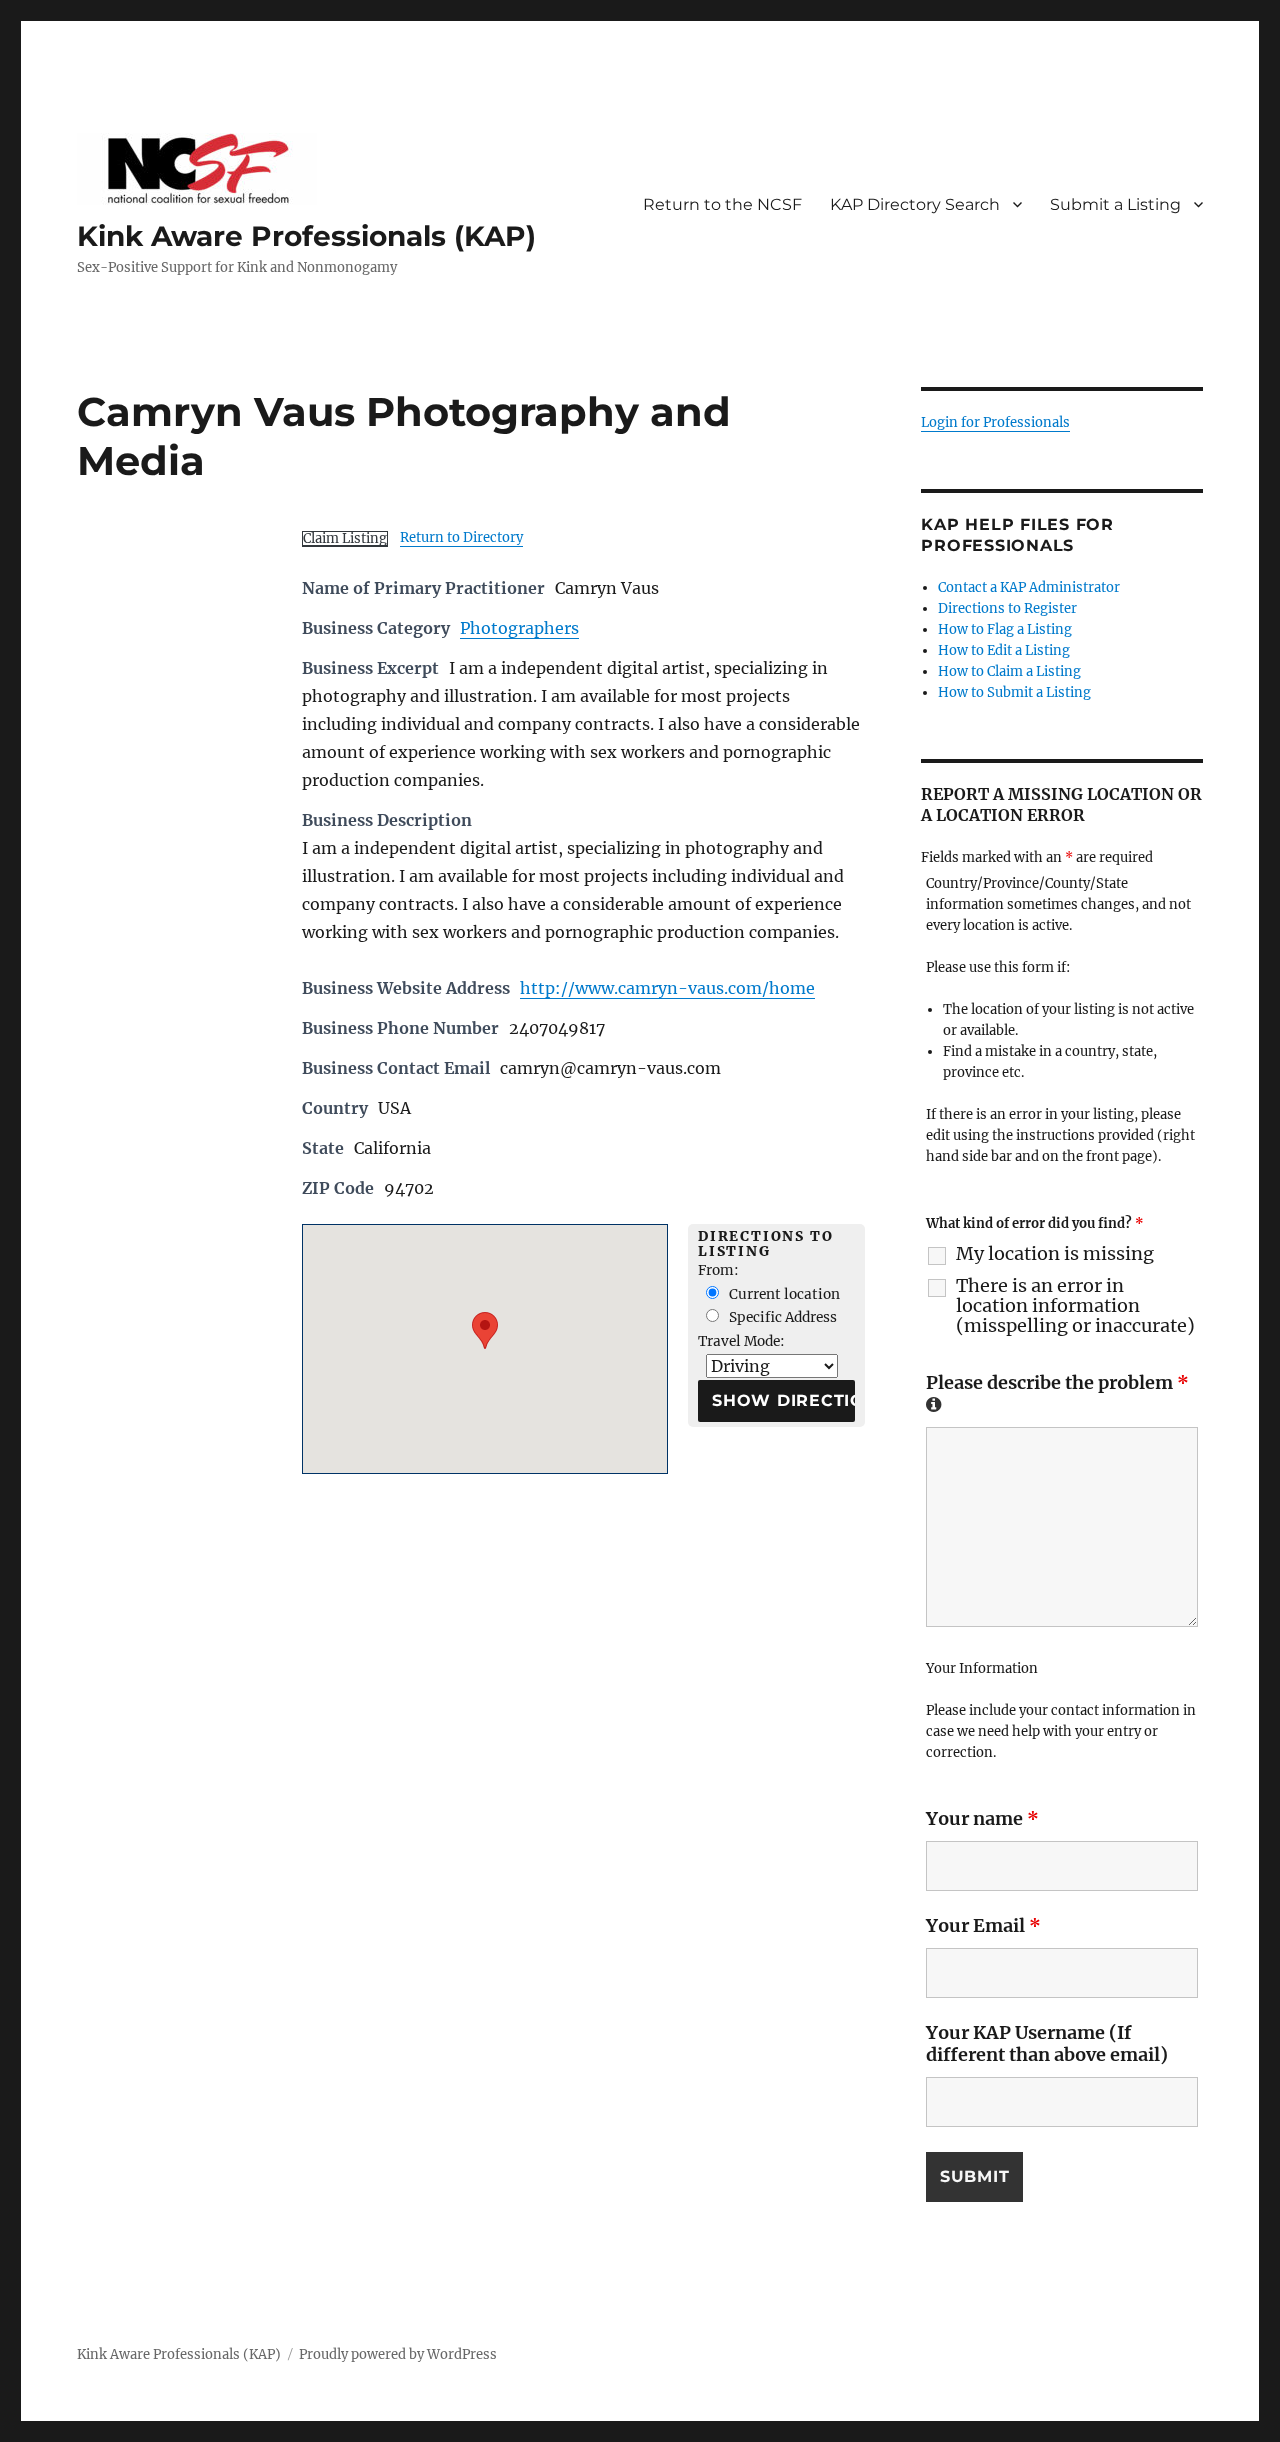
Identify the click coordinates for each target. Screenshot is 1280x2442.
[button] (485, 1330)
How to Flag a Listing (1005, 629)
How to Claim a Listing (1009, 671)
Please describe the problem (1057, 1392)
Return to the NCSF (722, 204)
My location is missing (1055, 1254)
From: (718, 1270)
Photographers (519, 628)
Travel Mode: (741, 1341)
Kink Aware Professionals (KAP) (306, 236)
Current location (783, 1294)
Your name (982, 1818)
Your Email (983, 1925)
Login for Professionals (995, 422)
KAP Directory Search (915, 204)
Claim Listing (345, 538)
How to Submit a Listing (1014, 692)
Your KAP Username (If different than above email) (1047, 2043)
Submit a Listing (1115, 204)
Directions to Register (1007, 608)
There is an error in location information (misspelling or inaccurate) (1075, 1306)
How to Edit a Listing (1004, 650)
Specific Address (781, 1317)
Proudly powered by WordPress (398, 2354)
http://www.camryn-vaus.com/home (667, 988)
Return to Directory (461, 537)
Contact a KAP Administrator (1029, 587)
